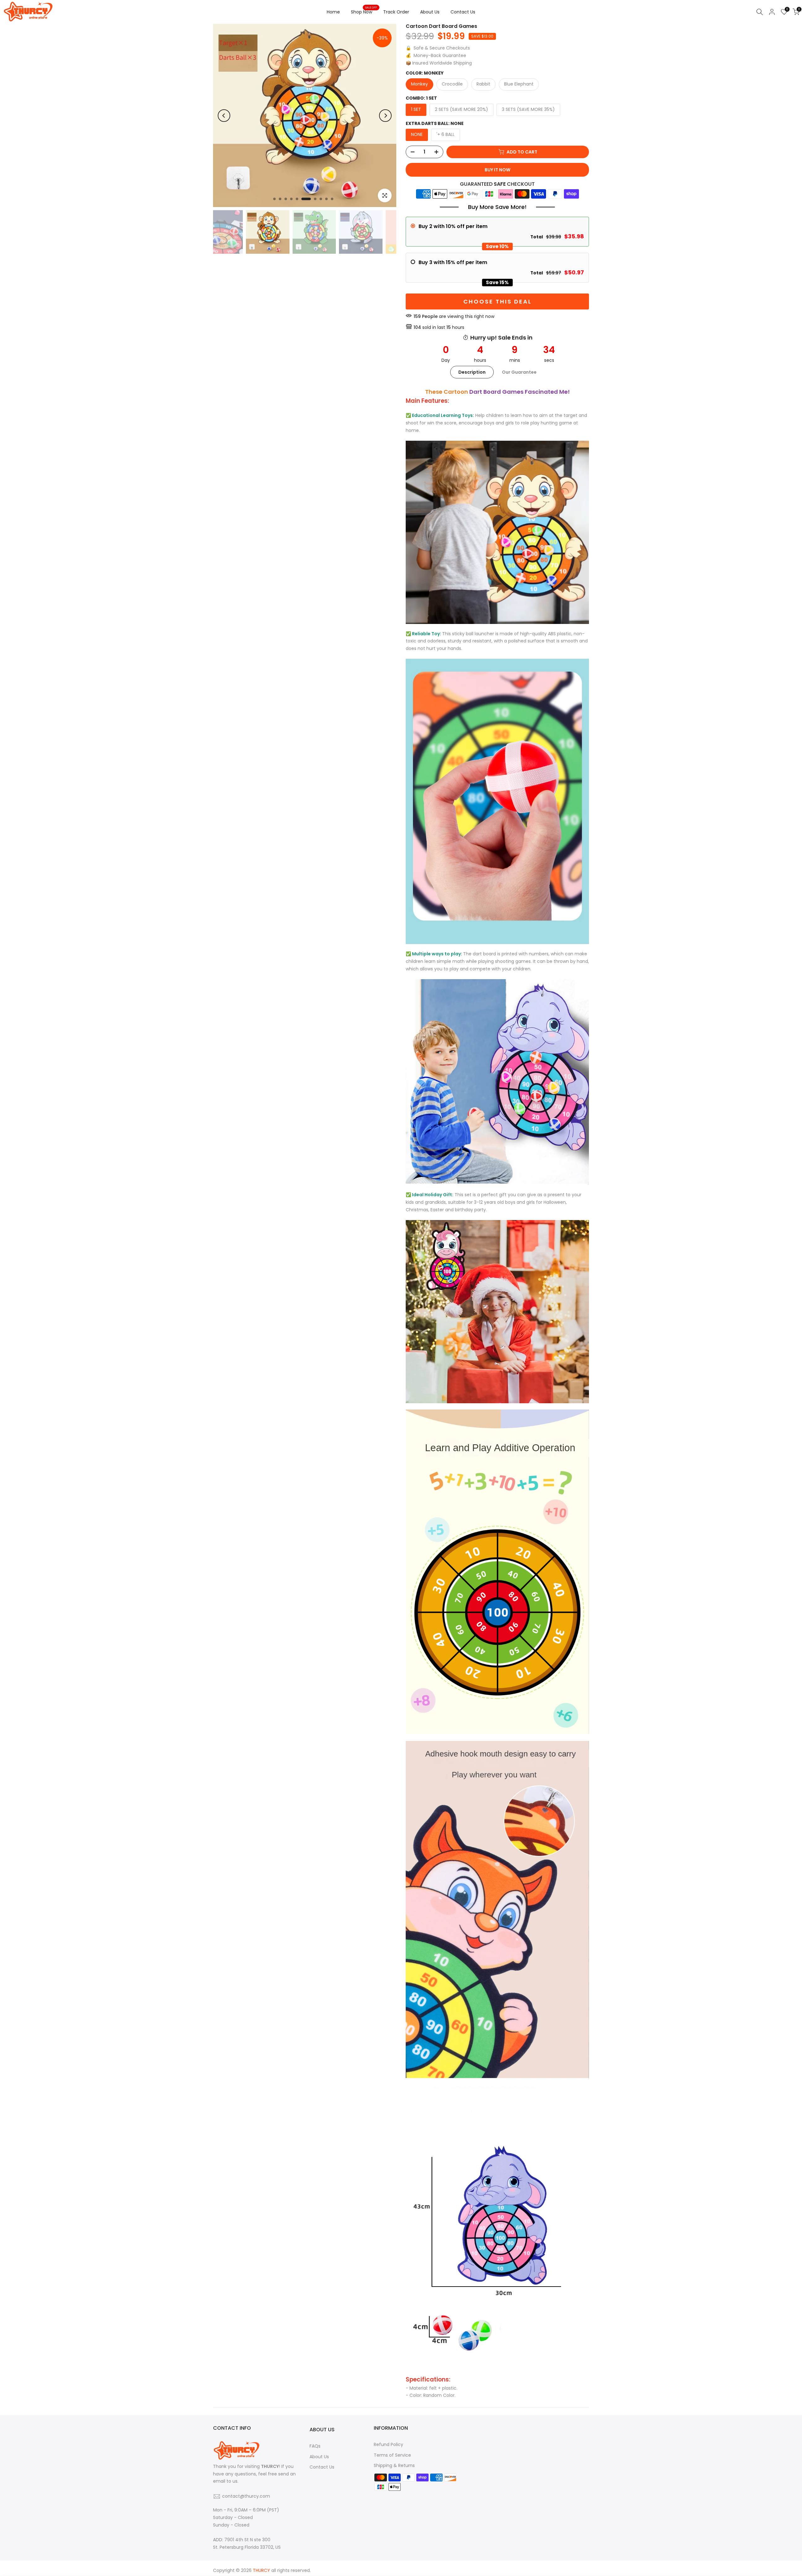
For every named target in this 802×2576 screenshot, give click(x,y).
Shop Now (364, 12)
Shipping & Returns (394, 2465)
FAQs (315, 2446)
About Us (430, 12)
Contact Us (463, 12)
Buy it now (497, 170)
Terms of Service (392, 2455)
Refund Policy (388, 2444)
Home (333, 12)
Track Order (396, 12)
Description (472, 372)
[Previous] (224, 116)
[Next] (385, 116)
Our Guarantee (519, 372)
